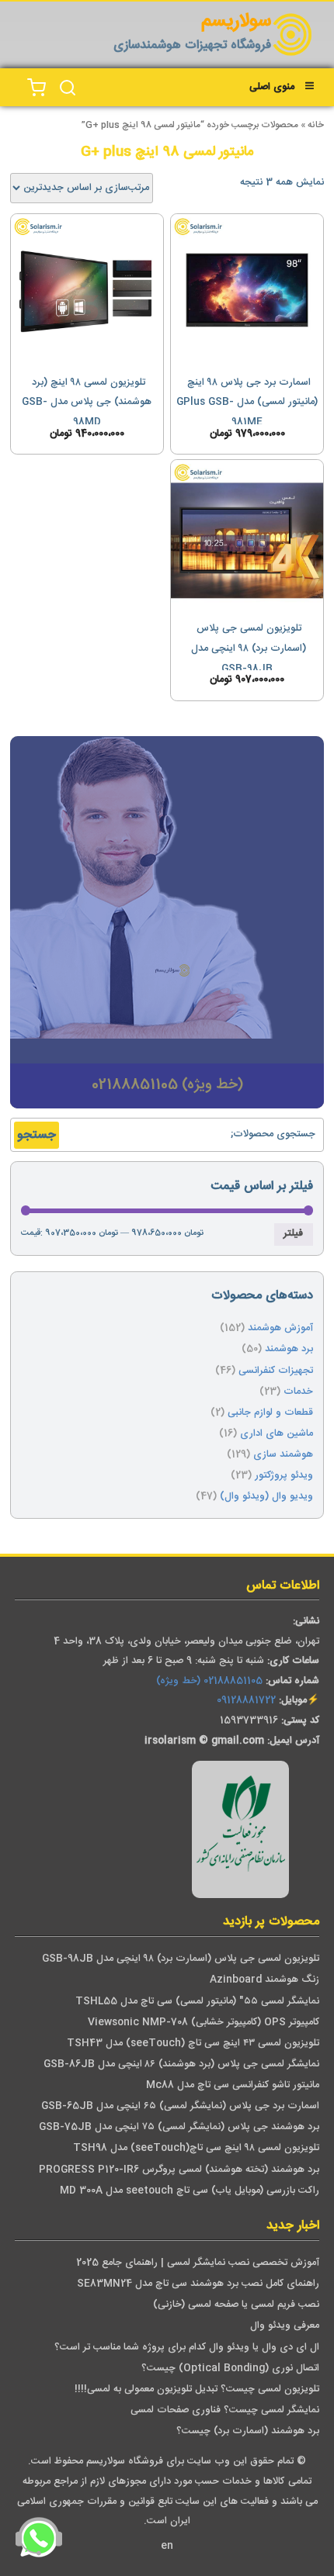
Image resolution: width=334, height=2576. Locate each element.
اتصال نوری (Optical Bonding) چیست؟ (230, 2369)
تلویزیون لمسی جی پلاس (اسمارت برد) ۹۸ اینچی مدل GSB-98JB (181, 1959)
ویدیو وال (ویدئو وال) (266, 1497)
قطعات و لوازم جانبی (270, 1413)
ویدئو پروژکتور (284, 1476)
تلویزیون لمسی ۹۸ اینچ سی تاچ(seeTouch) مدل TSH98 (196, 2148)
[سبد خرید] (37, 88)
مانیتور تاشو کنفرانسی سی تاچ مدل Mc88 (233, 2085)
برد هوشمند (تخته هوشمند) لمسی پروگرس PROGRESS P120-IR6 (179, 2170)
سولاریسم (236, 22)
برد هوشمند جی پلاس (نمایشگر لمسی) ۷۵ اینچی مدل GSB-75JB (179, 2127)
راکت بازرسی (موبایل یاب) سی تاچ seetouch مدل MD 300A (190, 2191)
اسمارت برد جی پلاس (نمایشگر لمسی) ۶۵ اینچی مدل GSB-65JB (180, 2106)
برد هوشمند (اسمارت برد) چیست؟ (248, 2431)
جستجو (37, 1135)
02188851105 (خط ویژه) (209, 1681)
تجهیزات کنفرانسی (276, 1371)
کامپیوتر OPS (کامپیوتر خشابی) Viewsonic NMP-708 (204, 2023)
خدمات (298, 1392)
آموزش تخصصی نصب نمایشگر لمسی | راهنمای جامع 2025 (198, 2263)
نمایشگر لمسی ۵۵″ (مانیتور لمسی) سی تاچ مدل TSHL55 (197, 2002)
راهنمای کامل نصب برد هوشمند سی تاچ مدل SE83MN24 (198, 2284)
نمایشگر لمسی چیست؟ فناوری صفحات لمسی (225, 2410)
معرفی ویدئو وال (285, 2326)
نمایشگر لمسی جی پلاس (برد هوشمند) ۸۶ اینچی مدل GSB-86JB (181, 2064)
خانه (316, 125)
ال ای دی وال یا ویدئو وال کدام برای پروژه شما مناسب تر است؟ (187, 2348)
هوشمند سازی (283, 1455)
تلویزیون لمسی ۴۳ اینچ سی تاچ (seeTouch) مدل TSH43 (193, 2044)
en (167, 2546)
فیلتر (293, 1234)
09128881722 (246, 1701)
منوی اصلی (272, 87)
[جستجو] (68, 88)
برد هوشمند (289, 1349)
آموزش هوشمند (280, 1328)
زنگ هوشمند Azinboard (264, 1980)
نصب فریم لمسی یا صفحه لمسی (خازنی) (236, 2305)
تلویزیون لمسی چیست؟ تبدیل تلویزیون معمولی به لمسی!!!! (197, 2389)
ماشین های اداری (277, 1434)
